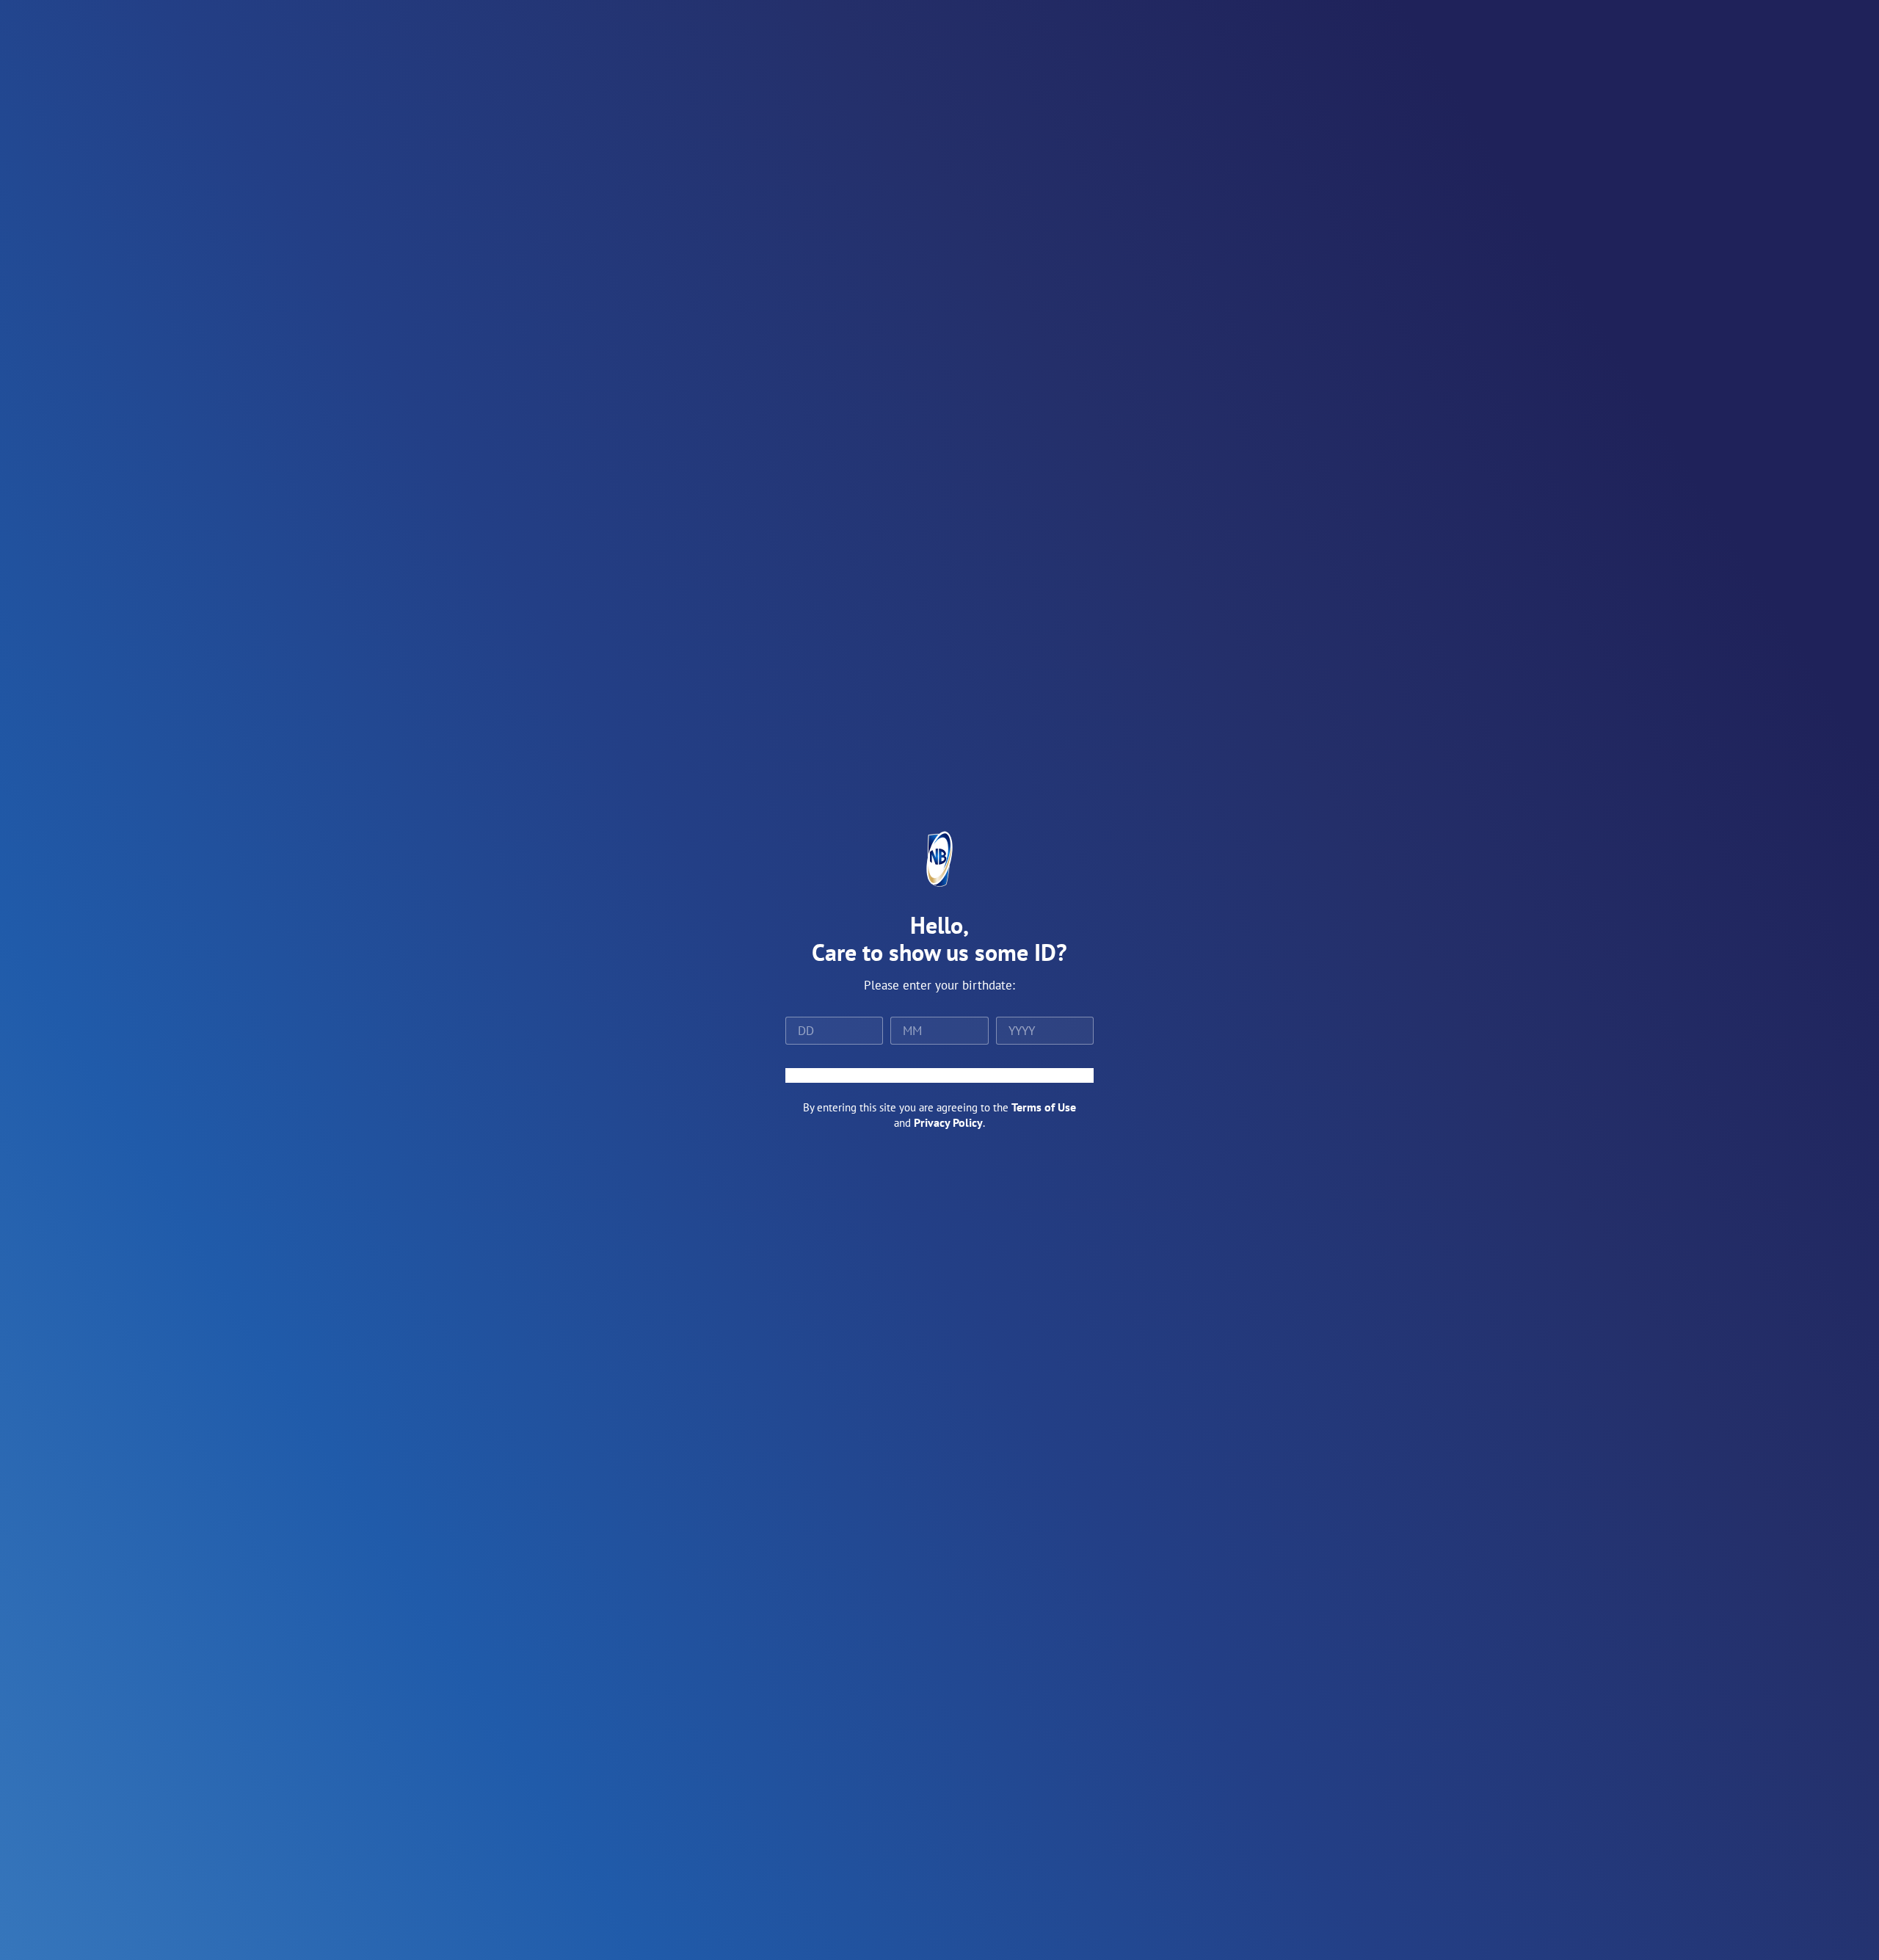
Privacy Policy (948, 1122)
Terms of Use (1044, 1107)
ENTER (939, 1075)
